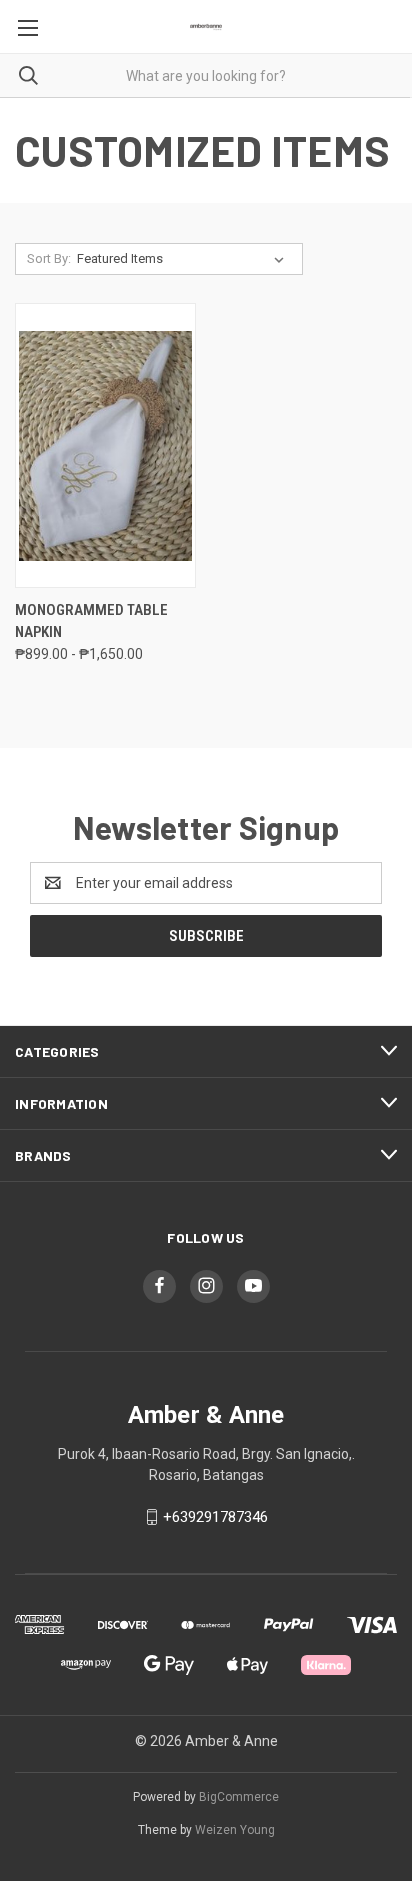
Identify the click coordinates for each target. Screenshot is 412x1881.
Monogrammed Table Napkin (91, 621)
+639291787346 (215, 1517)
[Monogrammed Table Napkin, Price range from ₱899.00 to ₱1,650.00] (105, 445)
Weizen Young (235, 1830)
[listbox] (184, 259)
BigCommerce (239, 1797)
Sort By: (49, 258)
